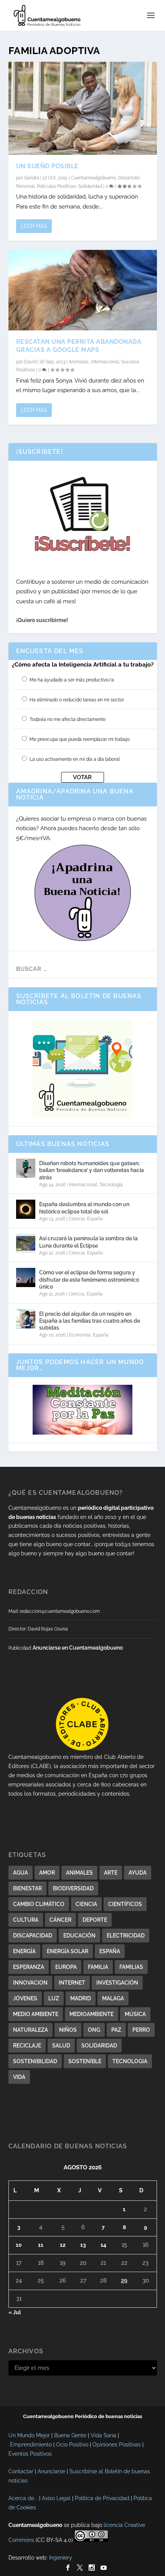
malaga (113, 1998)
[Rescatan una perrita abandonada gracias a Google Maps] (83, 290)
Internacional (105, 362)
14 (103, 2245)
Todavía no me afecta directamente (68, 719)
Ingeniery (61, 2558)
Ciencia (77, 1219)
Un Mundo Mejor (29, 2435)
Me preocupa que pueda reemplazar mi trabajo (80, 739)
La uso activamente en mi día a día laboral (75, 759)
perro (141, 2030)
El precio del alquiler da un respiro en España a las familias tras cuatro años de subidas (90, 1321)
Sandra (32, 178)
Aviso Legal (56, 2498)
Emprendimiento (31, 2445)
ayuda (138, 1873)
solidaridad (99, 2046)
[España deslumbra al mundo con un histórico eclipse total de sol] (26, 1209)
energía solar (68, 1951)
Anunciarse (51, 2471)
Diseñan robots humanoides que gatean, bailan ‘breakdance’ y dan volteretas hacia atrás (92, 1170)
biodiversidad (73, 1888)
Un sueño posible (47, 166)
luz (54, 1998)
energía (24, 1951)
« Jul (15, 2312)
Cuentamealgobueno (93, 178)
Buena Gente (70, 2435)
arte (111, 1873)
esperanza (29, 1967)
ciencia (86, 1904)
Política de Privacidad (102, 2498)
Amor (47, 1873)
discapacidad (33, 1936)
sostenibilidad (35, 2061)
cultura (26, 1920)
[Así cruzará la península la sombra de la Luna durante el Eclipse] (26, 1243)
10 (19, 2245)
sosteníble (85, 2061)
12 (63, 2245)
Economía (80, 1335)
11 (41, 2245)
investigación (117, 1983)
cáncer (60, 1920)
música (135, 2014)
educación (79, 1936)
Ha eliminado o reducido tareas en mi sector (77, 700)
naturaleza (31, 2030)
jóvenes (25, 1998)
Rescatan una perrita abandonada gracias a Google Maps (79, 346)
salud (61, 2046)
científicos (125, 1904)
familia (98, 1967)
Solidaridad (90, 186)
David (30, 362)
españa (110, 1951)
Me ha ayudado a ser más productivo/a (72, 680)
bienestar (27, 1888)
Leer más (34, 226)
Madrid (81, 1998)
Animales (79, 362)
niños (68, 2030)
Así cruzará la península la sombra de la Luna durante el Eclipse (88, 1242)
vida (19, 2077)
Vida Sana (103, 2435)
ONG (94, 2030)
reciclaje (27, 2046)
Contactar (21, 2471)
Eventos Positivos (30, 2454)
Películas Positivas (56, 186)
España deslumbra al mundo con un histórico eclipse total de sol (84, 1208)
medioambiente (92, 2014)
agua (21, 1873)
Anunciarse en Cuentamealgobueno (78, 1648)
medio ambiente (36, 2014)
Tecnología (111, 1185)
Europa (66, 1967)
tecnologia (130, 2061)
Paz (116, 2030)
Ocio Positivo (72, 2445)
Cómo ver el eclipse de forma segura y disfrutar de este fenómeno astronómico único (89, 1279)
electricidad (126, 1936)
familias (131, 1967)
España (95, 1219)
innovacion (30, 1983)
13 (83, 2245)
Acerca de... (23, 2498)
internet (72, 1983)
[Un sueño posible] (83, 108)
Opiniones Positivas (117, 2445)
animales (79, 1873)
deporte (95, 1920)
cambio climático (39, 1904)
